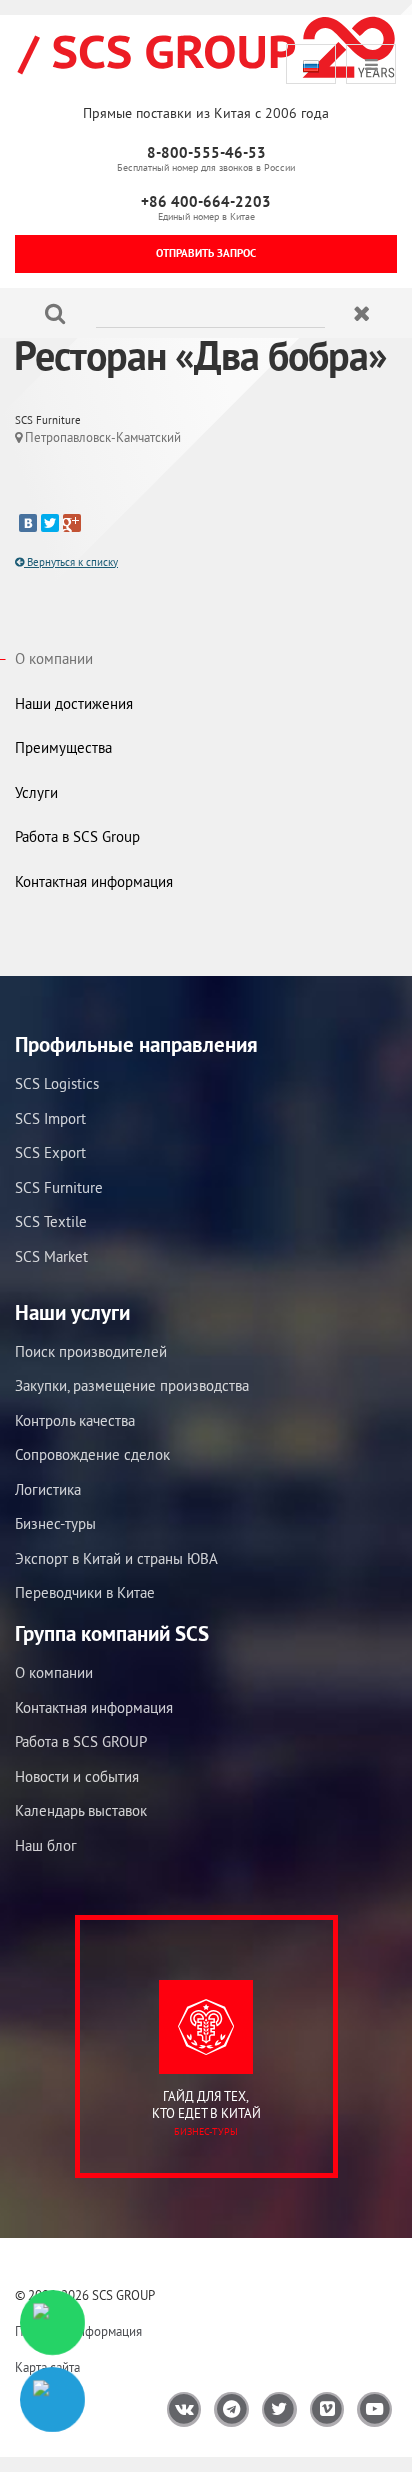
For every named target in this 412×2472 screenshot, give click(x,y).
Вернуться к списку (71, 562)
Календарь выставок (81, 1810)
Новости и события (77, 1776)
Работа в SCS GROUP (81, 1741)
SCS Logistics (57, 1083)
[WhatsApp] (52, 2322)
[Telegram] (52, 2399)
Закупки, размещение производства (132, 1385)
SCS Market (51, 1256)
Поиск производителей (91, 1351)
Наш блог (46, 1845)
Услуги (36, 792)
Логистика (48, 1489)
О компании (54, 658)
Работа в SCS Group (77, 836)
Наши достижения (74, 703)
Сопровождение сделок (92, 1454)
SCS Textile (51, 1221)
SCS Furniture (59, 1187)
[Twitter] (50, 523)
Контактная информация (94, 881)
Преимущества (63, 747)
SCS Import (50, 1118)
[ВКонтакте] (28, 523)
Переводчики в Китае (85, 1592)
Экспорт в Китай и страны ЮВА (116, 1558)
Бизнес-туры (55, 1523)
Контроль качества (75, 1420)
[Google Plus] (72, 523)
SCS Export (50, 1152)
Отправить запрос (206, 253)
